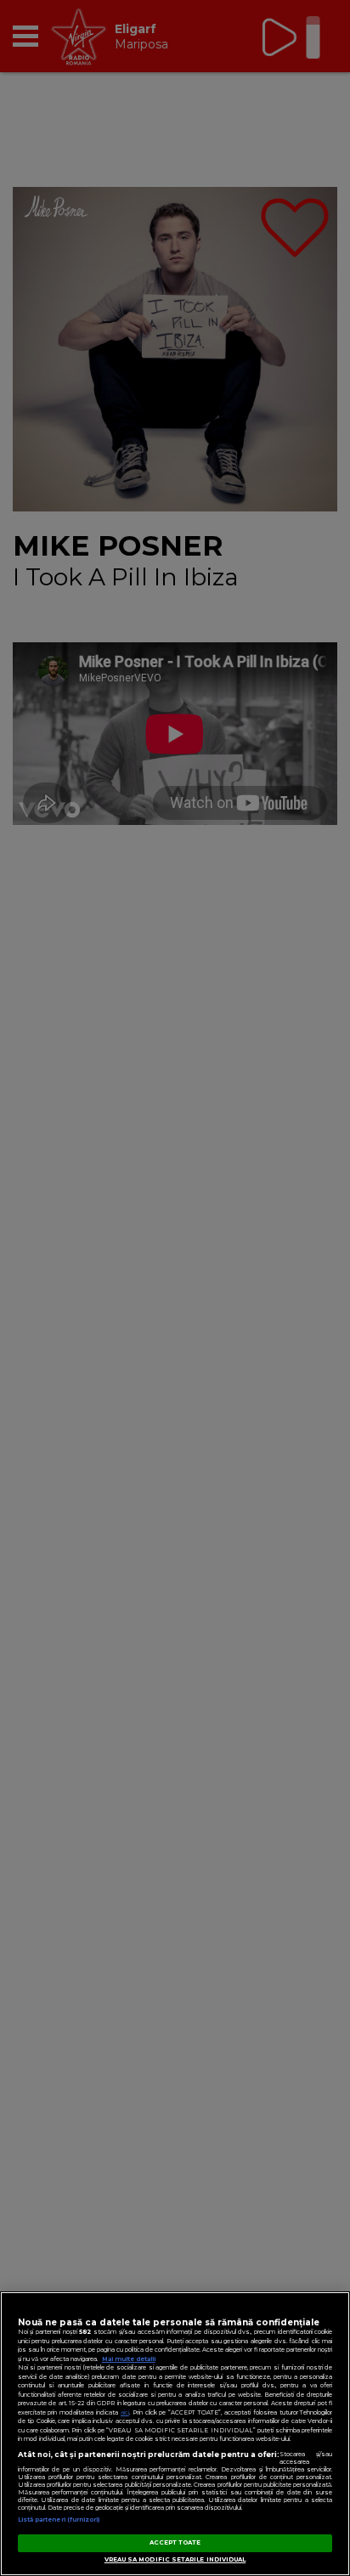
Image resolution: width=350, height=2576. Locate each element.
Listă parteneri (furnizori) (59, 2520)
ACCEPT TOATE (175, 2542)
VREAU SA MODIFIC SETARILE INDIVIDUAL (175, 2559)
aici (125, 2412)
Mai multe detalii (129, 2359)
